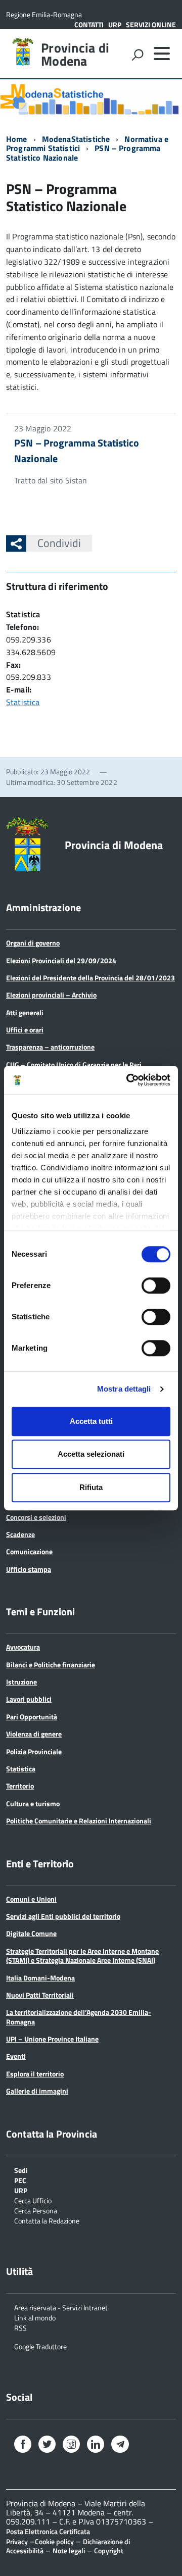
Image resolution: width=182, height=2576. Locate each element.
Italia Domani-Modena (40, 1978)
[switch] (156, 1285)
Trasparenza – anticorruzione (50, 1047)
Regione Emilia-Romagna (44, 14)
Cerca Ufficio (33, 2200)
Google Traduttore (40, 2346)
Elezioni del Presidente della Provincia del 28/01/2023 (90, 978)
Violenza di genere (34, 1734)
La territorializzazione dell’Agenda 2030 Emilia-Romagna (79, 2017)
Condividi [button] (59, 543)
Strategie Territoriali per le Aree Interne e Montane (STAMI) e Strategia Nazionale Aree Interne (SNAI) (82, 1955)
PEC (20, 2180)
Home (17, 139)
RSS (20, 2327)
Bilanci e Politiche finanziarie (51, 1665)
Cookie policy (54, 2541)
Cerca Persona (36, 2210)
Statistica (23, 614)
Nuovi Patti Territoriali (40, 1995)
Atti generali (25, 1012)
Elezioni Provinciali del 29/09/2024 (61, 960)
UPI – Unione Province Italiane (52, 2039)
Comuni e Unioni (31, 1899)
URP (115, 24)
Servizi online (151, 24)
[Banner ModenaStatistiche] (91, 98)
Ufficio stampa (29, 1569)
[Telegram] (120, 2445)
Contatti (89, 24)
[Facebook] (23, 2445)
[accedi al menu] (162, 54)
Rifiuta (91, 1487)
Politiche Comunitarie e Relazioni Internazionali (79, 1821)
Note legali (69, 2550)
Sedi (21, 2170)
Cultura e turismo (33, 1803)
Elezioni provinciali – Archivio (51, 995)
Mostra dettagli (124, 1389)
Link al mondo (35, 2317)
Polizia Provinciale (34, 1751)
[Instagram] (71, 2445)
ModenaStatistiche (76, 139)
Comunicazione (29, 1551)
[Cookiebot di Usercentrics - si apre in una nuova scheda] (128, 1080)
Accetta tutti (91, 1421)
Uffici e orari (25, 1030)
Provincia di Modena (75, 55)
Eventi (16, 2056)
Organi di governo (33, 943)
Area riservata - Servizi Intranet (61, 2307)
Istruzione (21, 1682)
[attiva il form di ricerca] (138, 55)
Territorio (20, 1786)
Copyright (109, 2550)
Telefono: (22, 627)
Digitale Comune (31, 1933)
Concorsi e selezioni (36, 1517)
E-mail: (19, 689)
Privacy (17, 2541)
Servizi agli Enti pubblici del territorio (63, 1916)
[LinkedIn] (96, 2445)
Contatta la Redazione (47, 2220)
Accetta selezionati (91, 1454)
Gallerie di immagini (37, 2091)
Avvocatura (23, 1647)
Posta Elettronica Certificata (48, 2531)
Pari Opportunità (32, 1717)
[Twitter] (47, 2445)
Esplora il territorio (35, 2074)
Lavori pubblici (29, 1699)
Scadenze (20, 1534)
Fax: (14, 665)
